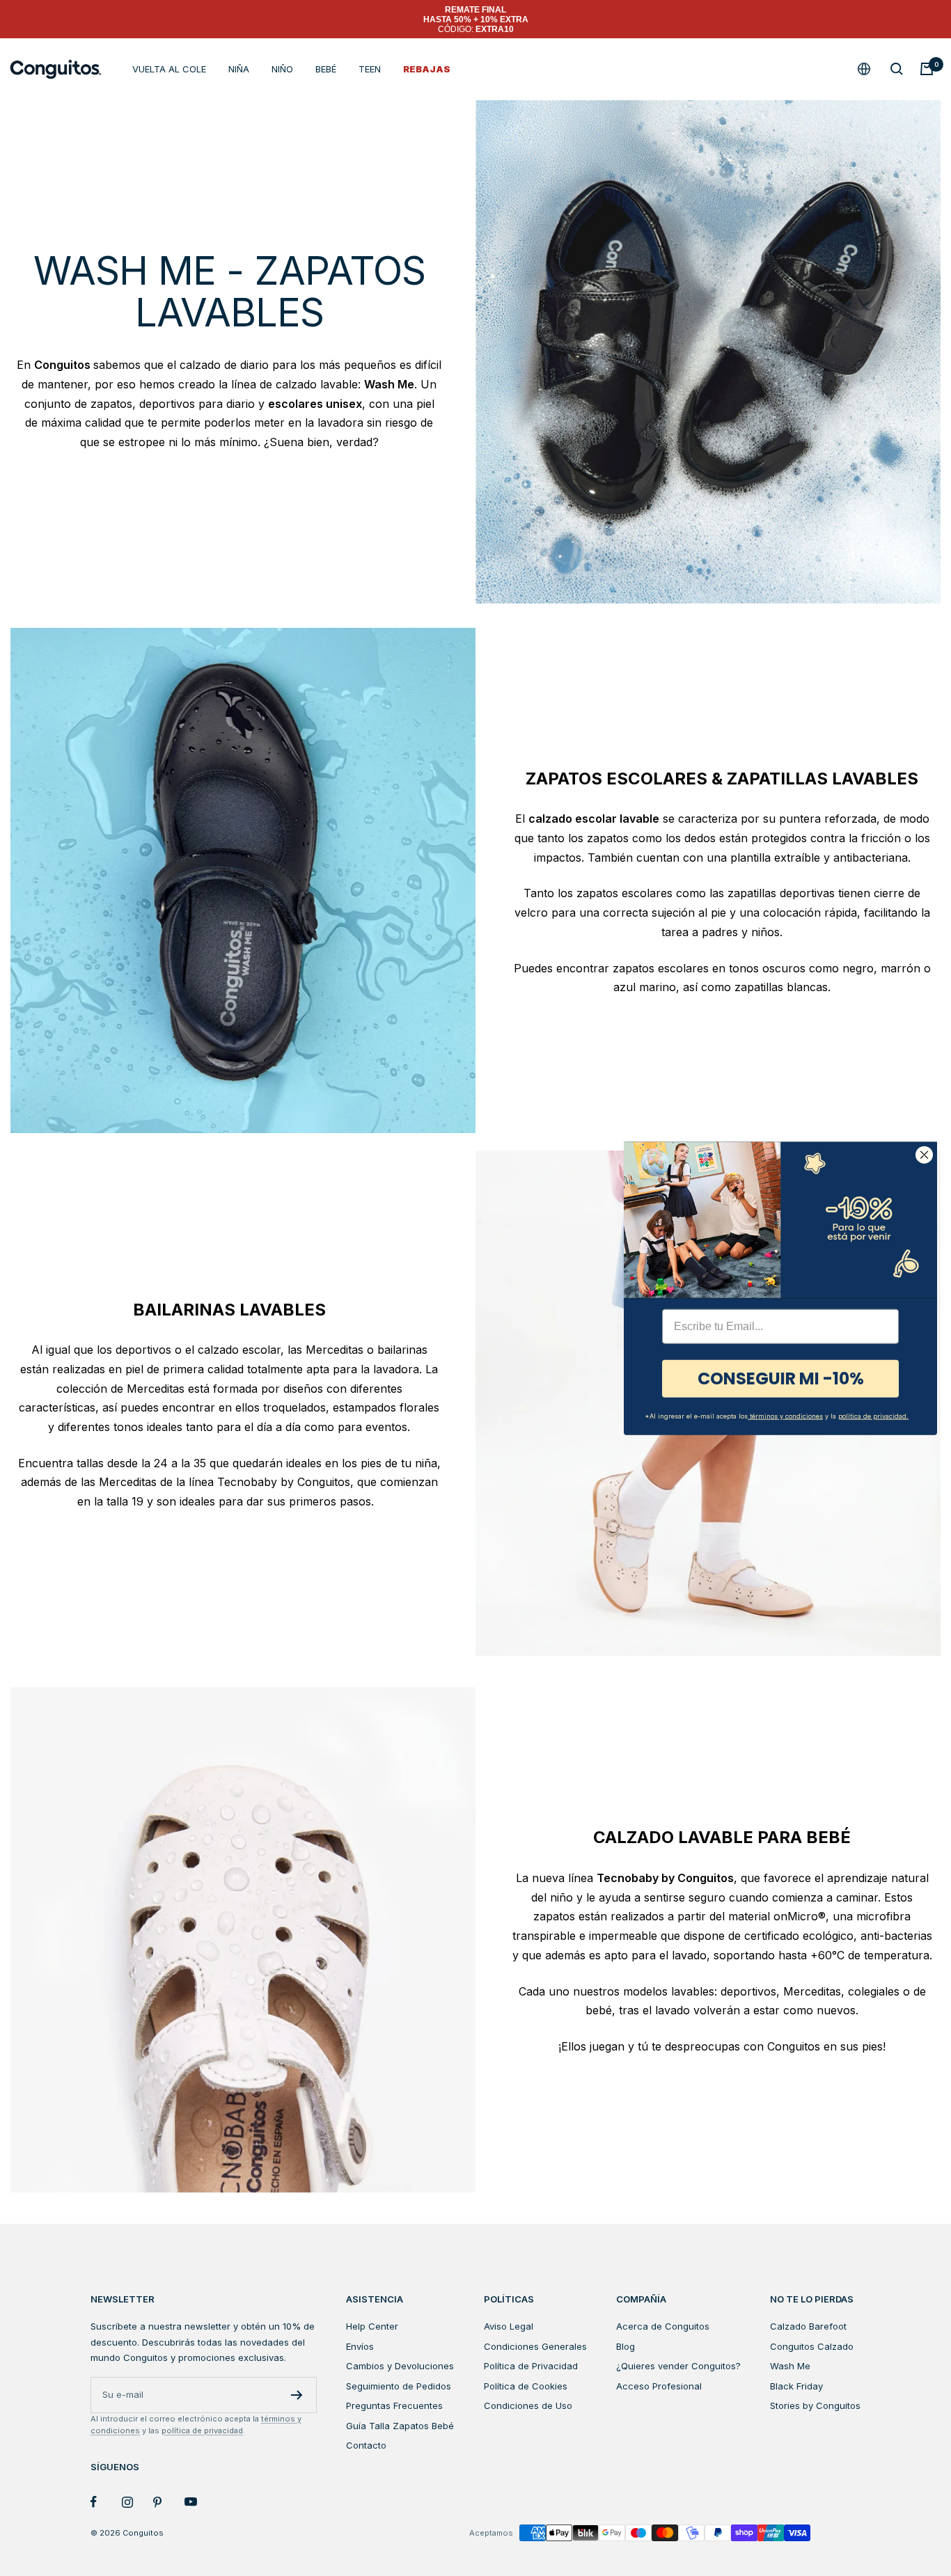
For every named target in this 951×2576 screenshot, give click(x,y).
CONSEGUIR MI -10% (781, 1378)
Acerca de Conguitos (663, 2326)
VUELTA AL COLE (169, 69)
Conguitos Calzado (812, 2346)
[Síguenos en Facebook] (106, 2502)
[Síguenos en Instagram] (137, 2502)
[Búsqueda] (897, 69)
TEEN (370, 69)
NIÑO (282, 69)
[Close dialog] (924, 1154)
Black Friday (796, 2386)
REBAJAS (427, 69)
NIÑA (239, 69)
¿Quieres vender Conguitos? (678, 2366)
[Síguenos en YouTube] (200, 2502)
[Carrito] (927, 69)
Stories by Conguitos (815, 2405)
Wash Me (790, 2366)
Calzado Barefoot (808, 2326)
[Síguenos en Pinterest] (169, 2502)
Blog (626, 2346)
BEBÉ (326, 69)
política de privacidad (202, 2431)
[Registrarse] (297, 2395)
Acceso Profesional (659, 2386)
